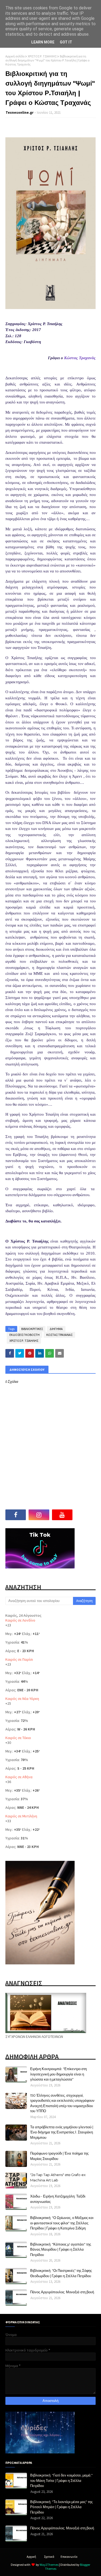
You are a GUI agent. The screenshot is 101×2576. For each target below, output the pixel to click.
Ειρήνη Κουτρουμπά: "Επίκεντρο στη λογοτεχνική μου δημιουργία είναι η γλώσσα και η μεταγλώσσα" (58, 2074)
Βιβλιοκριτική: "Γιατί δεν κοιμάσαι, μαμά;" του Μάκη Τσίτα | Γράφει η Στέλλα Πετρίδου (61, 2480)
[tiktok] (85, 1515)
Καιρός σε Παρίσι (19, 1659)
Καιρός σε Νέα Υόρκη (22, 1699)
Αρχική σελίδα (15, 56)
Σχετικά (49, 2557)
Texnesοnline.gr (20, 113)
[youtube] (62, 1515)
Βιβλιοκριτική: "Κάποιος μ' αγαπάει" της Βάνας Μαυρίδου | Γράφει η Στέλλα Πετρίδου (61, 2249)
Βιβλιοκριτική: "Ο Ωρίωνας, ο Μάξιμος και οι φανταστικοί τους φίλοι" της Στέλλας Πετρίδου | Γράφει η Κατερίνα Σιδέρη (62, 2223)
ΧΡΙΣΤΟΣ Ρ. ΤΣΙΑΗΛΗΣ (42, 56)
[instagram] (39, 1515)
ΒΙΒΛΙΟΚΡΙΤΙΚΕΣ (32, 1329)
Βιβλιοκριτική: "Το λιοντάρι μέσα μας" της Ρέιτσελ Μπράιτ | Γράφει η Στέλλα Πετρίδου (61, 2507)
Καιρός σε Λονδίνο (20, 1620)
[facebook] (16, 1515)
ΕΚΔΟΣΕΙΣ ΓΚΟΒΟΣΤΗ (25, 1335)
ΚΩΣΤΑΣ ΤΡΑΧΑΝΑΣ (59, 1335)
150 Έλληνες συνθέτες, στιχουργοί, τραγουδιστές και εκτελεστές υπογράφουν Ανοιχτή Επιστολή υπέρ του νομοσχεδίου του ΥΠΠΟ (62, 2103)
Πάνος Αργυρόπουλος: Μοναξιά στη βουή (62, 2292)
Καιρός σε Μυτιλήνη (21, 1816)
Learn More (43, 42)
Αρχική (31, 2557)
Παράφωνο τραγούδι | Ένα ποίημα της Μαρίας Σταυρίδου (59, 2156)
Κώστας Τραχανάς (80, 358)
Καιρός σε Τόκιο (18, 1738)
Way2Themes (49, 2565)
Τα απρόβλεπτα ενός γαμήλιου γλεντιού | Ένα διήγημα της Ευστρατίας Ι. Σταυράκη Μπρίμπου (62, 2132)
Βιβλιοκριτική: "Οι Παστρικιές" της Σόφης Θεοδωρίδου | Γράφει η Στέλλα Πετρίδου (61, 2273)
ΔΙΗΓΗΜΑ (56, 1329)
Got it (66, 42)
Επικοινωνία (69, 2557)
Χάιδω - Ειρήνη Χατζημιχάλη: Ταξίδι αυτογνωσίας (58, 2199)
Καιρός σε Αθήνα (19, 1777)
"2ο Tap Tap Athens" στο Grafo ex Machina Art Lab (58, 2177)
